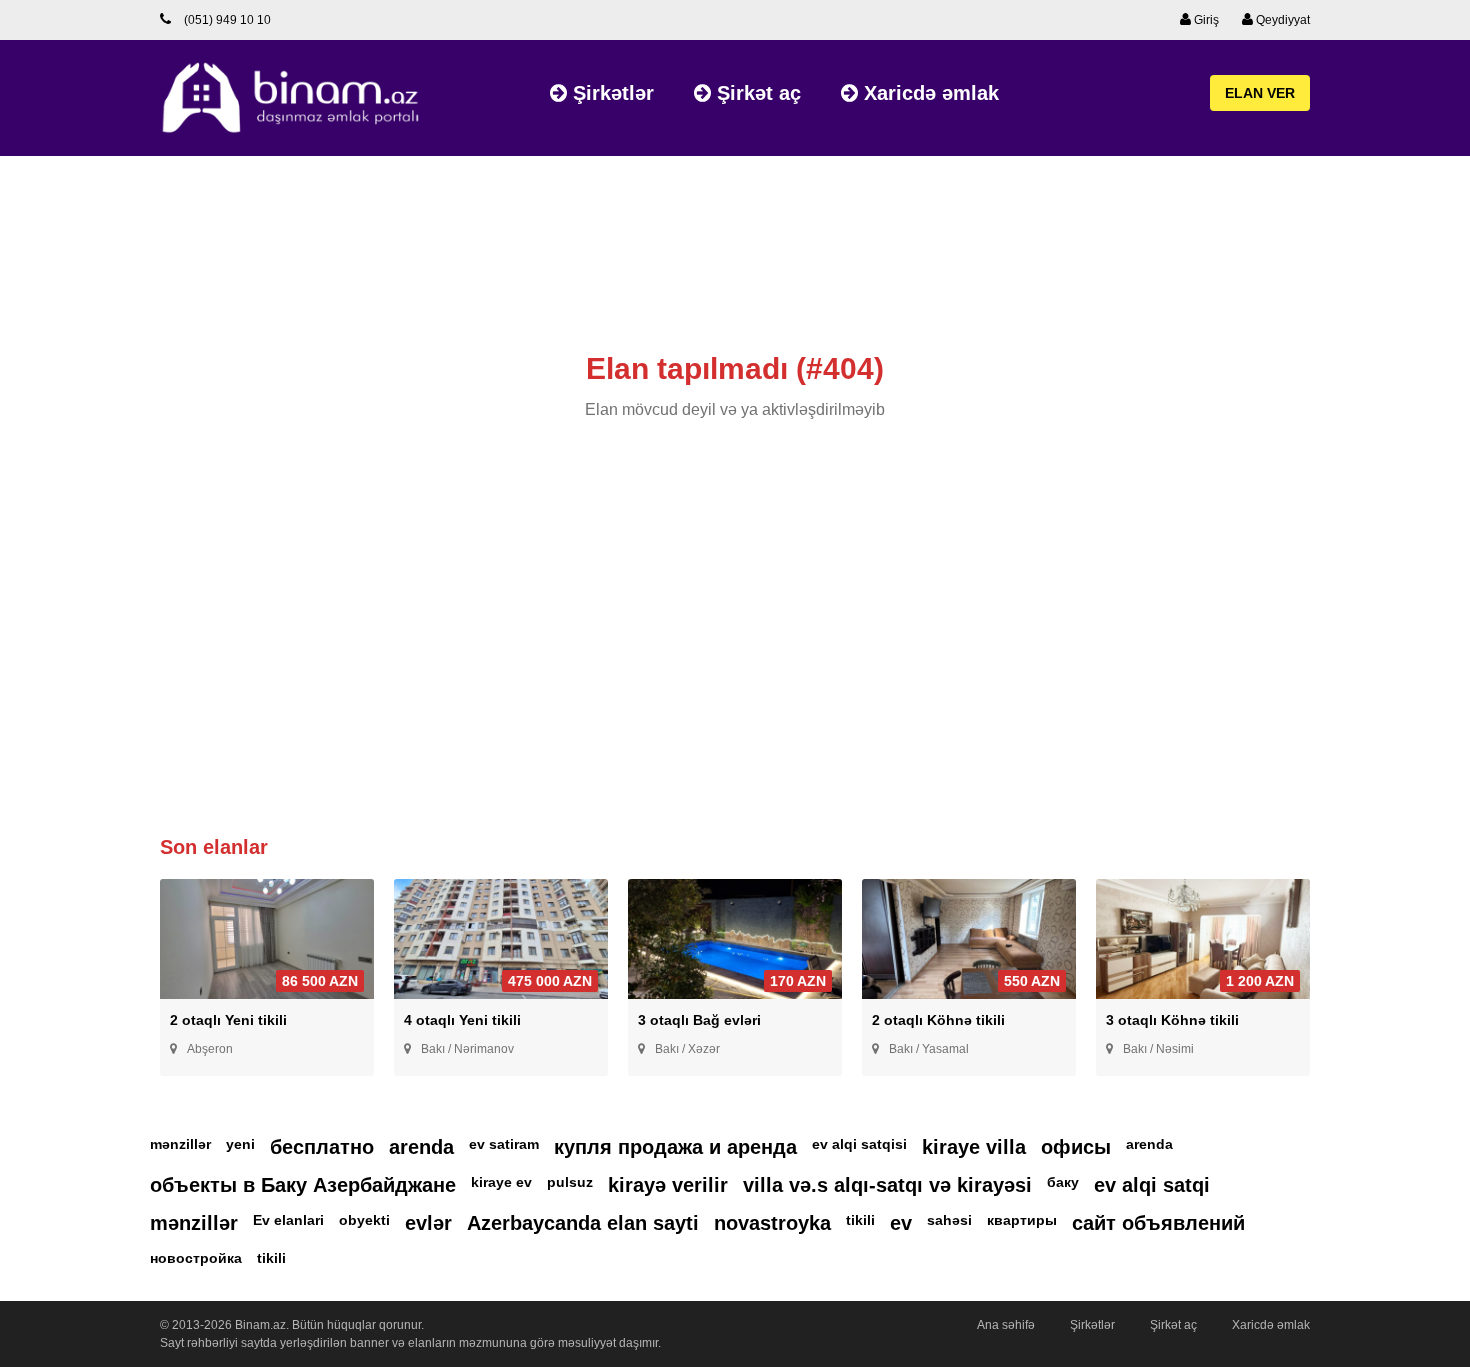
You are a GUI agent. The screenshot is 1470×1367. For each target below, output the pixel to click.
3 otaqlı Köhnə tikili (1172, 1020)
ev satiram (504, 1144)
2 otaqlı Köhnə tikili (938, 1020)
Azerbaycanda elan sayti (583, 1223)
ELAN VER (1260, 93)
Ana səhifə (1006, 1325)
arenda (421, 1147)
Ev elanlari (288, 1220)
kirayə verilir (668, 1185)
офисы (1076, 1147)
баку (1063, 1182)
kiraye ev (501, 1182)
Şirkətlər (610, 93)
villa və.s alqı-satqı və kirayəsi (887, 1185)
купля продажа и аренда (675, 1147)
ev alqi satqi (1152, 1185)
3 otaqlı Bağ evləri (699, 1020)
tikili (860, 1220)
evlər (428, 1223)
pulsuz (570, 1182)
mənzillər (180, 1144)
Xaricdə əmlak (928, 93)
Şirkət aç (756, 93)
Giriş (1205, 20)
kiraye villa (974, 1147)
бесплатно (322, 1147)
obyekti (364, 1220)
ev (901, 1223)
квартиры (1022, 1220)
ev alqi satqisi (859, 1144)
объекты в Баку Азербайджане (303, 1185)
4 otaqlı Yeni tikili (462, 1020)
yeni (240, 1144)
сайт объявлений (1158, 1223)
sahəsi (949, 1220)
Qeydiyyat (1281, 20)
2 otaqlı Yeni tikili (228, 1020)
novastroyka (772, 1223)
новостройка (196, 1258)
